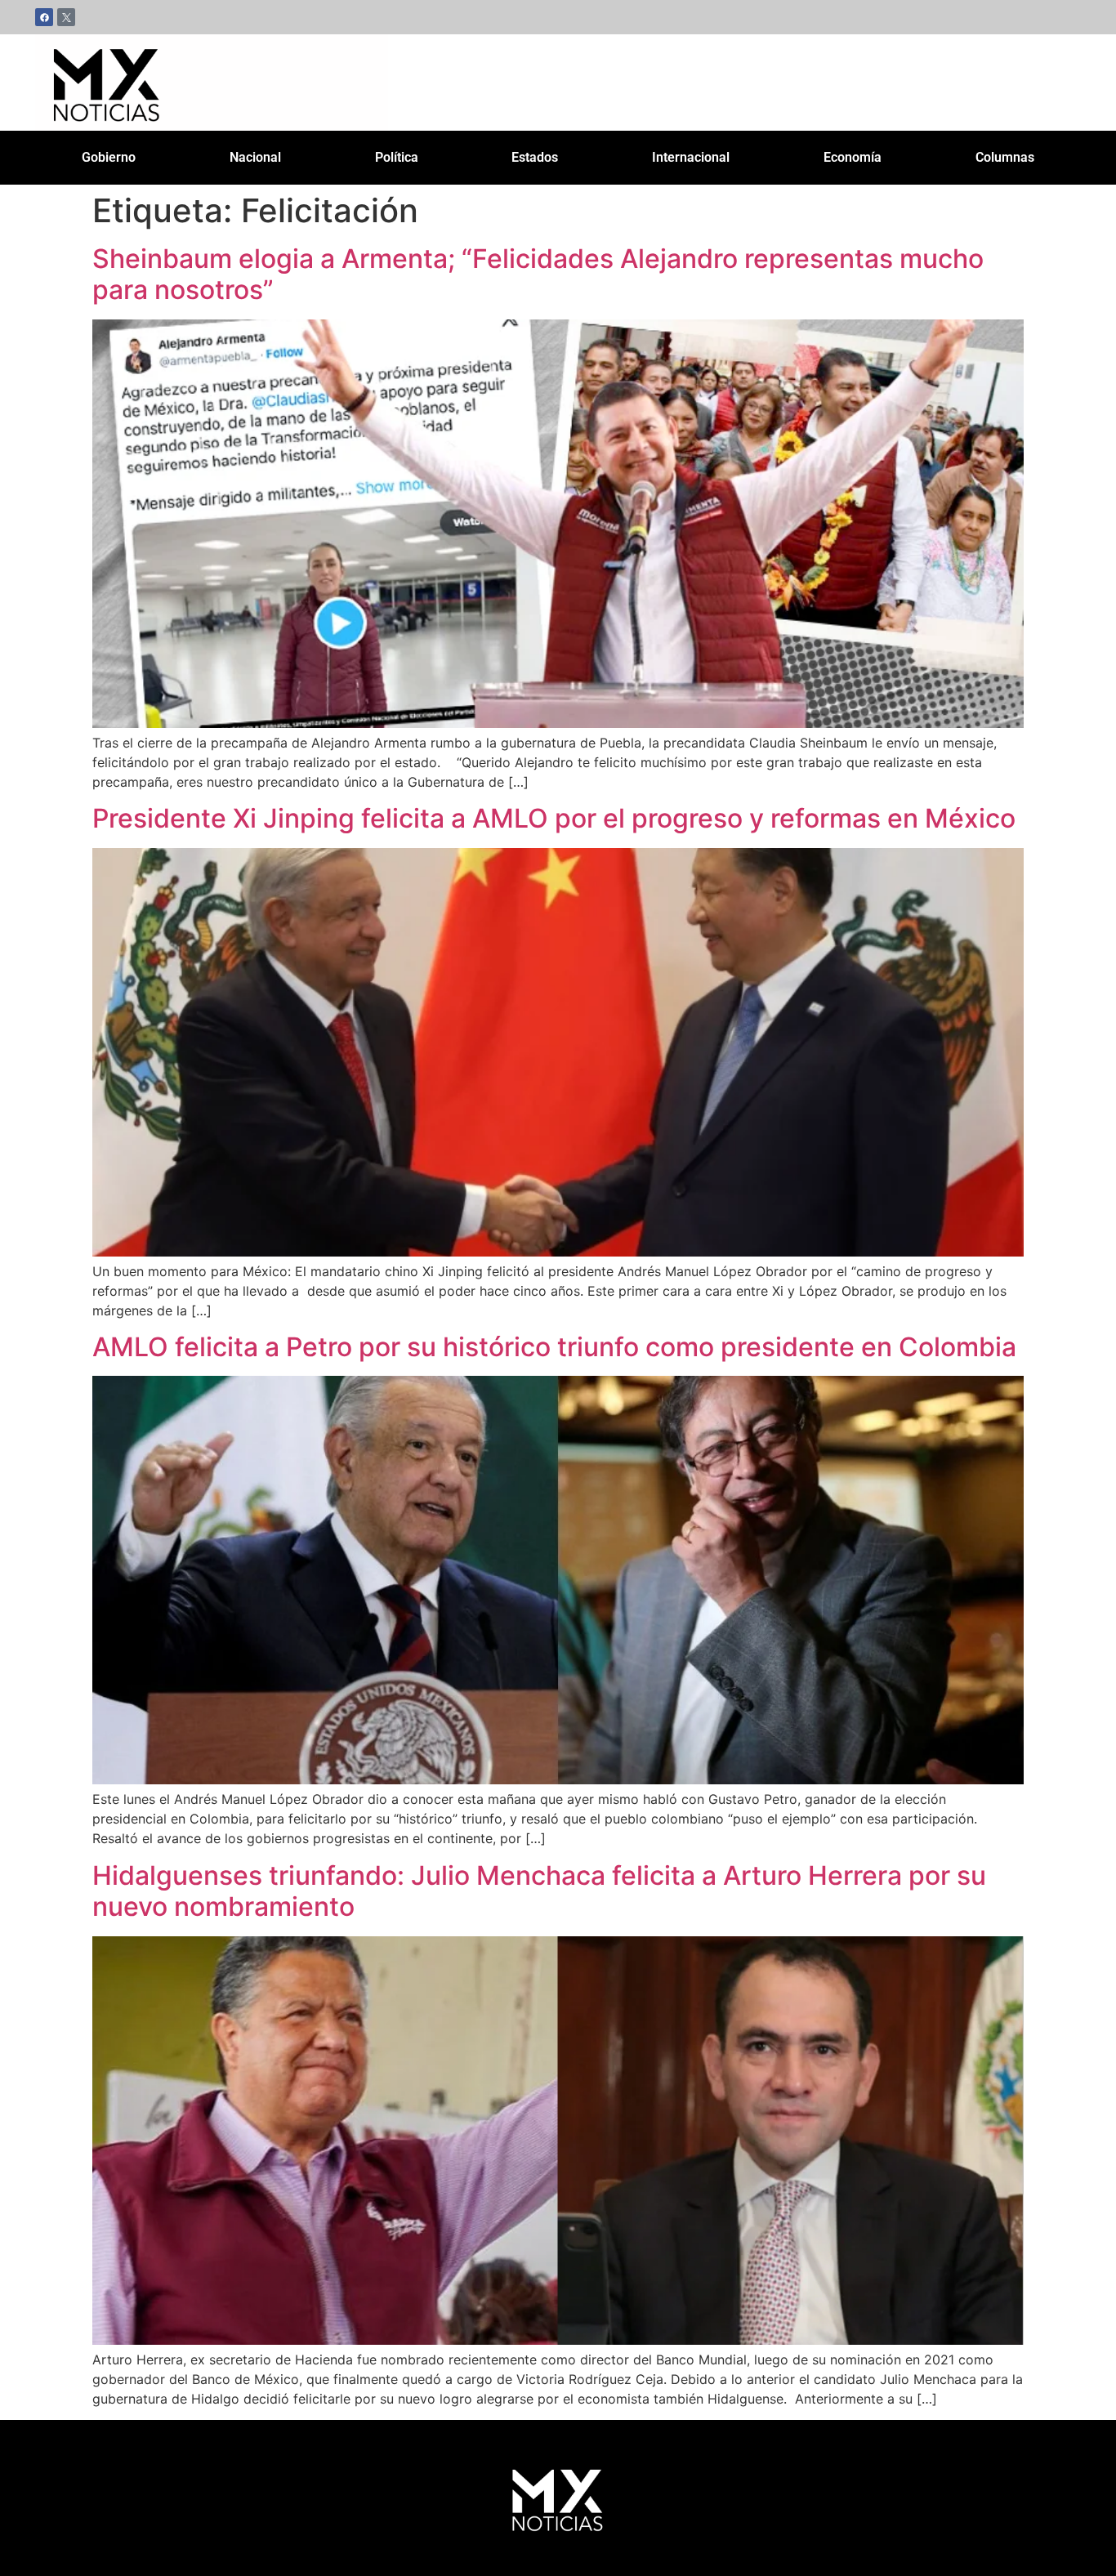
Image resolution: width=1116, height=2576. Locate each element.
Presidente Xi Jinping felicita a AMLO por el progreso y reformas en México (554, 818)
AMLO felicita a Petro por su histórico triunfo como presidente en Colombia (554, 1347)
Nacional (255, 157)
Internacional (691, 157)
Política (397, 157)
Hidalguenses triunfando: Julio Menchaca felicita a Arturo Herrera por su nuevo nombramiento (539, 1891)
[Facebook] (44, 17)
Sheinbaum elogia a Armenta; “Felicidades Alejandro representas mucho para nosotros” (538, 274)
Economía (853, 157)
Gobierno (109, 157)
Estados (535, 157)
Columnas (1005, 157)
